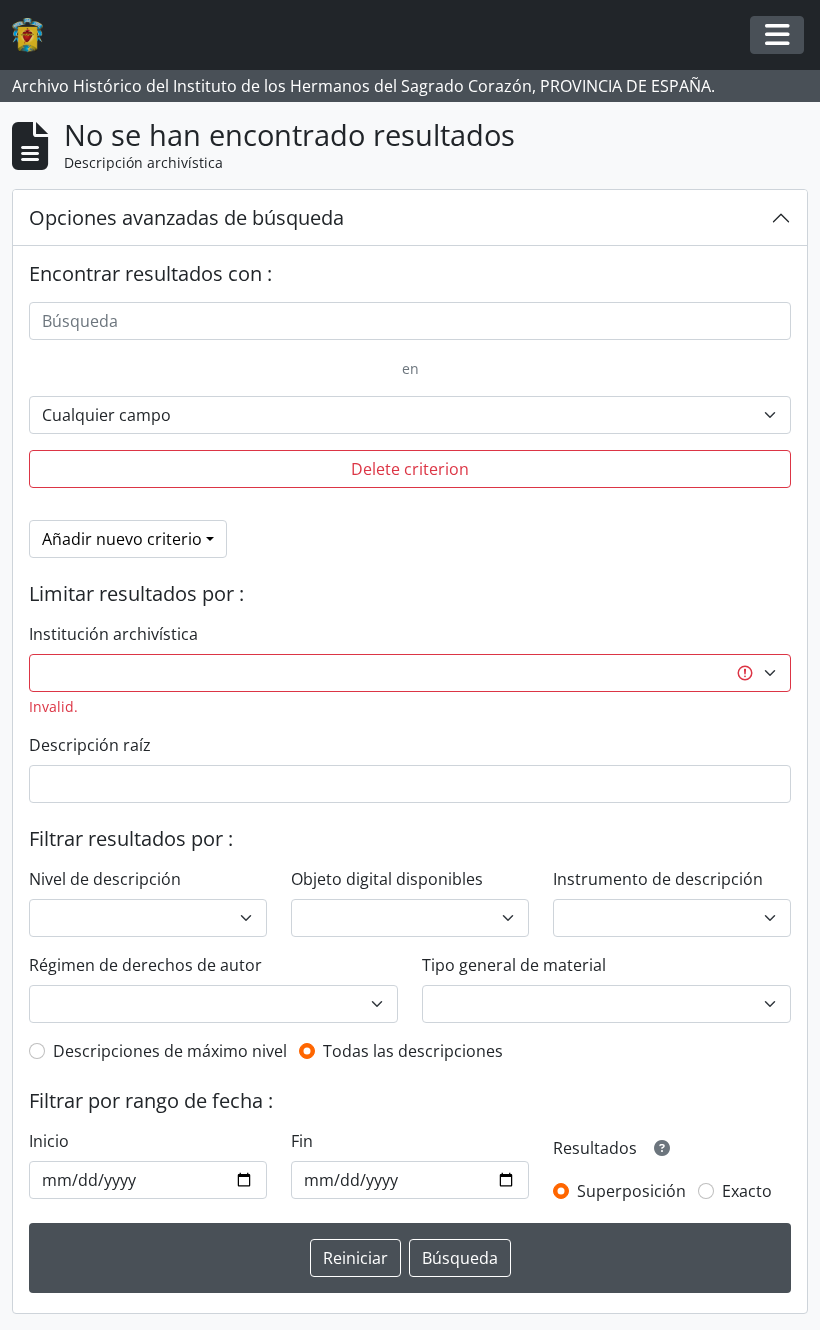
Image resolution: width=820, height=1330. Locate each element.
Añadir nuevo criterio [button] (122, 539)
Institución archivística (113, 634)
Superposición (631, 1191)
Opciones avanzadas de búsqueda (186, 217)
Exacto (747, 1191)
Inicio (49, 1141)
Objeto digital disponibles (387, 879)
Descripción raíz (90, 745)
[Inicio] (35, 35)
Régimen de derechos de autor (145, 965)
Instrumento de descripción (658, 879)
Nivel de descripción (105, 879)
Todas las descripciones (413, 1051)
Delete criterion (410, 469)
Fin (302, 1141)
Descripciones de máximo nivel (170, 1051)
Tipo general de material (514, 965)
